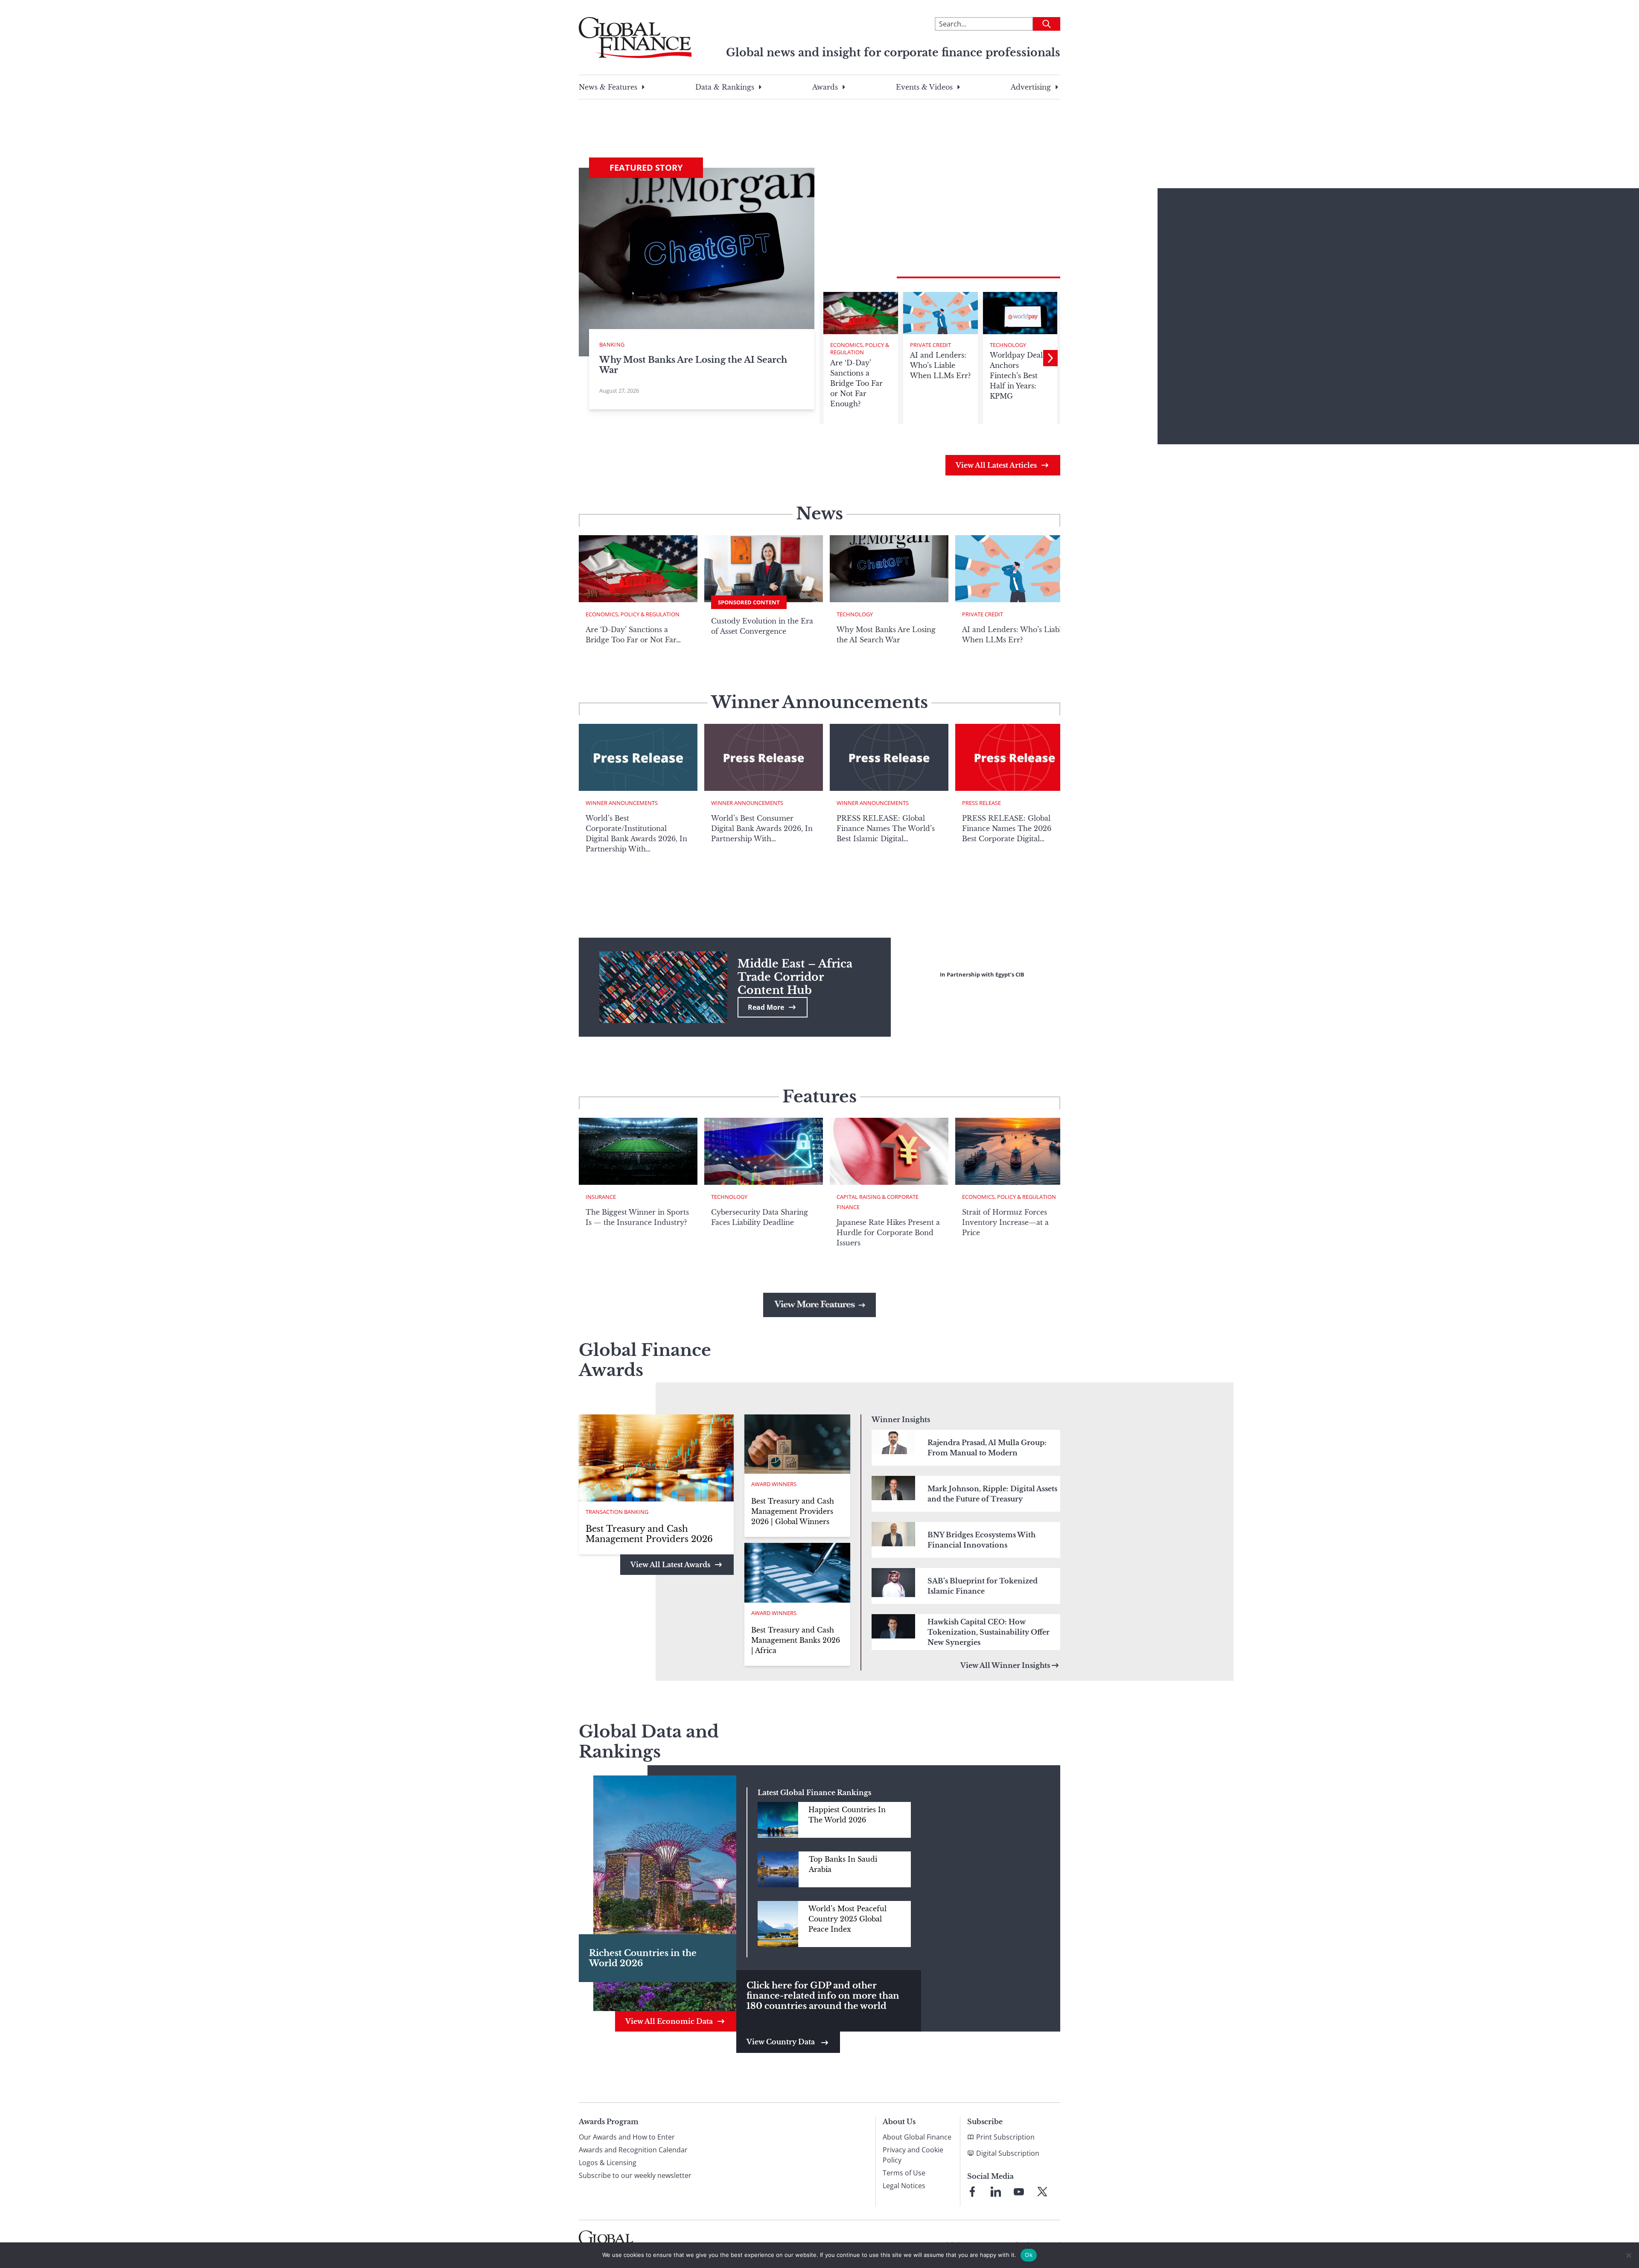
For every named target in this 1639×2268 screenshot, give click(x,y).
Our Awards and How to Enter (627, 2137)
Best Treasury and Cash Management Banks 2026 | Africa (796, 1640)
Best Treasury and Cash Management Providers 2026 (649, 1534)
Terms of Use (904, 2173)
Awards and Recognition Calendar (633, 2150)
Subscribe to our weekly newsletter (635, 2175)
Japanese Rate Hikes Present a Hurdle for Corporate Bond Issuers (888, 1233)
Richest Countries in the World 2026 (643, 1958)
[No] (1628, 2255)
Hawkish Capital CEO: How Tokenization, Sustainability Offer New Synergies (989, 1632)
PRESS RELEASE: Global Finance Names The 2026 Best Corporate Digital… (1007, 828)
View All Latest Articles (996, 465)
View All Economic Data (669, 2021)
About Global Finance (917, 2137)
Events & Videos (924, 87)
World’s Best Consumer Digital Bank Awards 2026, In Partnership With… (762, 828)
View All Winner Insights (1005, 1665)
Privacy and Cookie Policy (913, 2155)
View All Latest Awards (670, 1565)
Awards (825, 87)
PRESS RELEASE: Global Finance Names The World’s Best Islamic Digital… (886, 828)
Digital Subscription (1008, 2153)
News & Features (608, 87)
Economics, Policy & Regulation (860, 349)
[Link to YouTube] (1019, 2192)
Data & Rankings (725, 87)
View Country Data (782, 2042)
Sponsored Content (749, 602)
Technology (1008, 345)
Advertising (1031, 87)
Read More (766, 1007)
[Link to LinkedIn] (996, 2192)
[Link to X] (1042, 2192)
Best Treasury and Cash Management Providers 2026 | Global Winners (793, 1511)
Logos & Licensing (608, 2163)
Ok (1029, 2255)
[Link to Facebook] (972, 2192)
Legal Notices (904, 2186)
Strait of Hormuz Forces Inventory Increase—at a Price (1005, 1222)
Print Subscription (1005, 2137)
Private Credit (930, 345)
